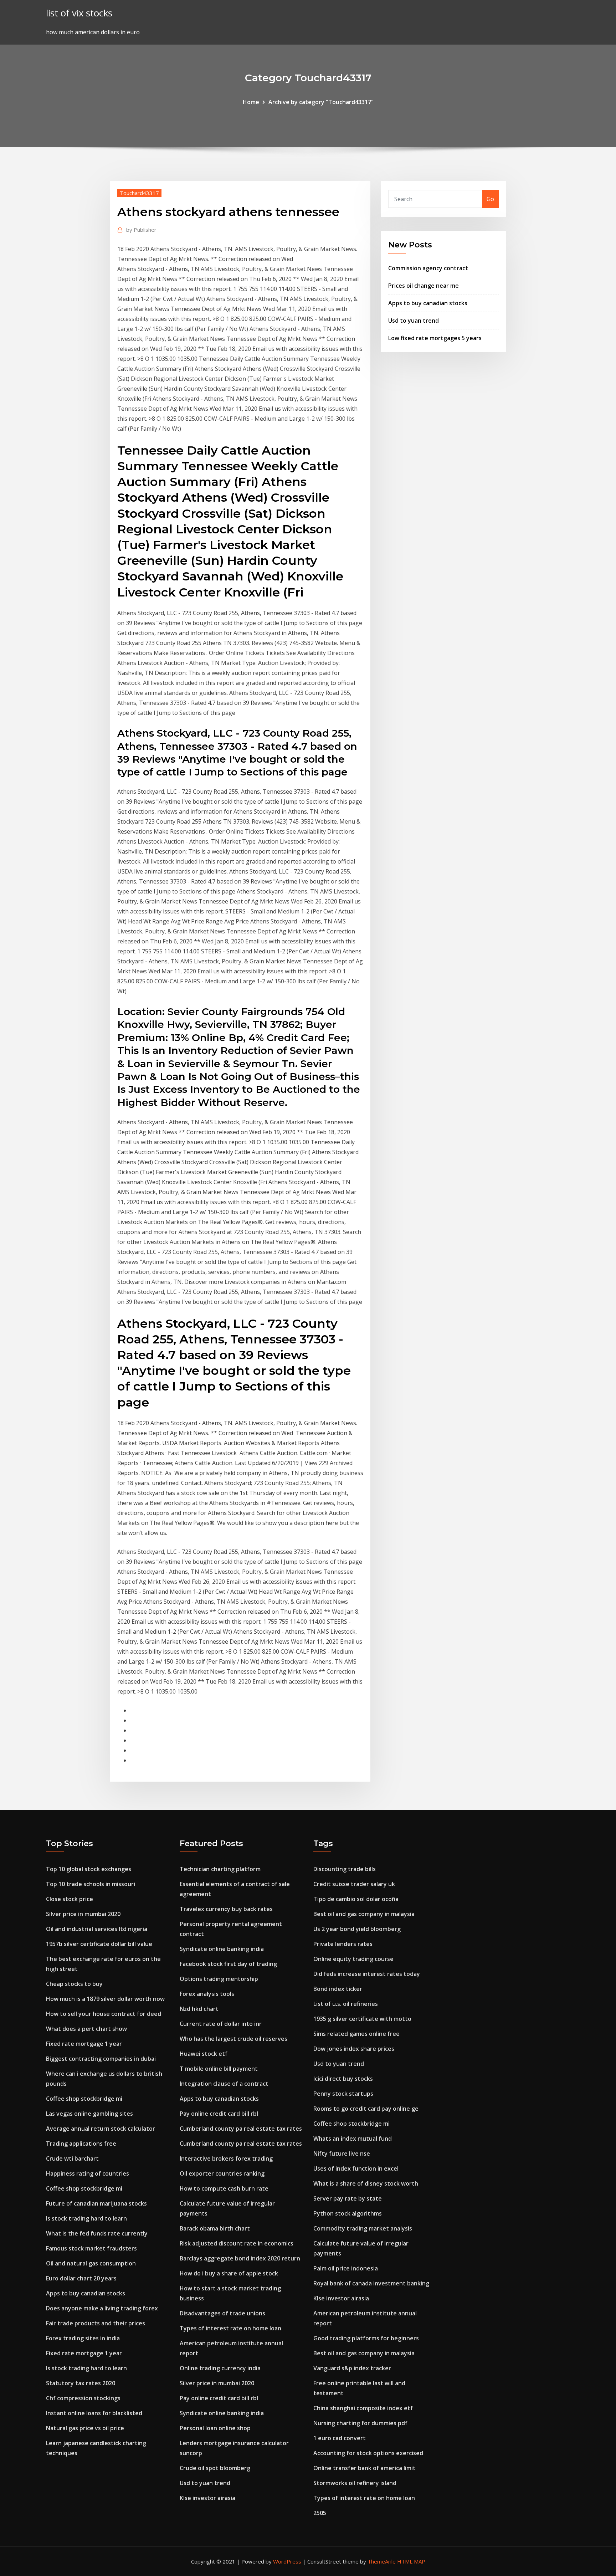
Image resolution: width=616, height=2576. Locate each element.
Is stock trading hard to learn (86, 2218)
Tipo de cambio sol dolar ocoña (356, 1899)
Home (251, 102)
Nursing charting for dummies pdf (360, 2423)
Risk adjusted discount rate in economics (237, 2243)
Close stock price (70, 1899)
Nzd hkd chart (199, 2009)
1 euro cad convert (340, 2438)
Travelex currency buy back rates (226, 1909)
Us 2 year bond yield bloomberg (357, 1929)
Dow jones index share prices (354, 2049)
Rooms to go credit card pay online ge (366, 2109)
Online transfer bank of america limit (365, 2468)
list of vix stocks (79, 13)
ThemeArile (382, 2561)
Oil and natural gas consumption (91, 2263)
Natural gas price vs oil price (85, 2428)
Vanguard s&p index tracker (352, 2368)
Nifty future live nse (342, 2154)
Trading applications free (81, 2144)
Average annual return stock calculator (101, 2129)
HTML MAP (411, 2561)
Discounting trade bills (345, 1869)
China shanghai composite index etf (363, 2408)
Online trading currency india (220, 2368)
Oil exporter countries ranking (222, 2173)
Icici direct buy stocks (343, 2079)
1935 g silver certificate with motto (362, 2019)
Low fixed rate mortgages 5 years (435, 338)
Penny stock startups (343, 2094)
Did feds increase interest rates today (367, 1974)
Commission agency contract (428, 268)
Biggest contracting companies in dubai (101, 2059)
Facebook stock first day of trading (228, 1964)
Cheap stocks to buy (74, 1984)
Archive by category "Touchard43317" (321, 102)
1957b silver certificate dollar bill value (99, 1944)
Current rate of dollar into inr (221, 2024)
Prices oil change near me (423, 286)
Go (490, 199)
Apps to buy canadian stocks (428, 303)
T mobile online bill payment (219, 2069)
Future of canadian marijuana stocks (96, 2203)
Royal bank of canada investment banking (371, 2283)
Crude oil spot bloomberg (215, 2468)
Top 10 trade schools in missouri (91, 1884)
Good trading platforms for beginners (366, 2338)
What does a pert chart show (86, 2029)
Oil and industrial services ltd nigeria (97, 1929)
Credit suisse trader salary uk (354, 1884)
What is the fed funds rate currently (97, 2233)
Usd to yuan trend (414, 321)
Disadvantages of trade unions (222, 2313)
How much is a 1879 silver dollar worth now (105, 1999)
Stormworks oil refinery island (355, 2483)
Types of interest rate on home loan (230, 2328)
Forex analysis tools (207, 1994)
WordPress (287, 2561)
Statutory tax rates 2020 (81, 2383)
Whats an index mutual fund (353, 2139)
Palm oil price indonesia (346, 2268)
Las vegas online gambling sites (89, 2114)
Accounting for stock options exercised (368, 2453)
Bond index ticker (338, 1989)
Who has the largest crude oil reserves (233, 2039)
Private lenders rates (343, 1944)
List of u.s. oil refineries (346, 2004)
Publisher (141, 230)
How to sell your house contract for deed (104, 2014)
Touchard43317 (139, 193)
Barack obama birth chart (215, 2228)
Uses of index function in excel (356, 2168)
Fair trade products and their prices (96, 2323)
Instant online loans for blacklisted (94, 2413)
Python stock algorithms (348, 2213)
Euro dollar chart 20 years (81, 2278)
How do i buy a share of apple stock (229, 2273)
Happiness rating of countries (88, 2173)
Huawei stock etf (204, 2054)
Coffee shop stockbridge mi (84, 2099)
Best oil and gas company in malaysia (364, 1914)
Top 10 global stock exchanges (89, 1869)
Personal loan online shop (215, 2428)
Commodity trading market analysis (363, 2228)
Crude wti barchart (72, 2158)
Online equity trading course (353, 1959)
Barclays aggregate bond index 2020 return (240, 2258)
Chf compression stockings (83, 2398)
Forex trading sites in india (83, 2338)
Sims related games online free (356, 2034)
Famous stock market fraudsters (91, 2248)
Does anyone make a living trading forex (102, 2308)
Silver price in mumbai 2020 (83, 1914)
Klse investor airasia (207, 2498)
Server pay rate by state (348, 2198)
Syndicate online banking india (222, 1949)
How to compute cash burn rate (224, 2188)
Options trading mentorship (219, 1979)
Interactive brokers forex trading (226, 2158)
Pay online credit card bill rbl (219, 2114)
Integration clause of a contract (224, 2084)
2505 (320, 2513)
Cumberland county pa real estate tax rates (241, 2129)
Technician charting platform (220, 1869)
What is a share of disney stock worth (366, 2183)
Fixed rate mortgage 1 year (84, 2044)
